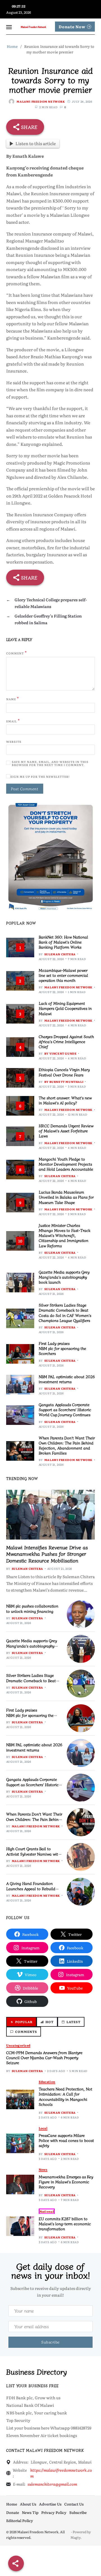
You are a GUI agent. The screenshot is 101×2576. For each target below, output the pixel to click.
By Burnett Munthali (64, 1082)
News (43, 2170)
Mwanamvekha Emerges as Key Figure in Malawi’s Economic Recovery (66, 2182)
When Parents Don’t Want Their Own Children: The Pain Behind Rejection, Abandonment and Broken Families (67, 1445)
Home (12, 2504)
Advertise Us (50, 2504)
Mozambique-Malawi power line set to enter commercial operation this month (63, 975)
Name (13, 699)
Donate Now (72, 27)
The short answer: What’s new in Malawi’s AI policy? (65, 1100)
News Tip (30, 2512)
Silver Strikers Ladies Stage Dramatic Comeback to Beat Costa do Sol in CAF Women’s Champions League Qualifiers (65, 1313)
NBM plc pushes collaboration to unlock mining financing (32, 1608)
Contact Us (74, 2504)
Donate (13, 2512)
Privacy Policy (54, 2512)
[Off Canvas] (9, 27)
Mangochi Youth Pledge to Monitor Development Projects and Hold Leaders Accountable (66, 1164)
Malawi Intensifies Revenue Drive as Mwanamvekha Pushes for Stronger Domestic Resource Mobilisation (47, 1554)
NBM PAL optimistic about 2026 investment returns (67, 1379)
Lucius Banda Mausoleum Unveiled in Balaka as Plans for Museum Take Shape (66, 1197)
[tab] (21, 2022)
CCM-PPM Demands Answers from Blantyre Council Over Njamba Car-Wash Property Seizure (44, 2057)
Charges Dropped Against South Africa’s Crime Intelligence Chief (66, 1041)
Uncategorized (18, 2045)
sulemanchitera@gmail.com (52, 2484)
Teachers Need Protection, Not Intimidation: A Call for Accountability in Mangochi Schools (66, 2097)
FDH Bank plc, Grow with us (33, 2398)
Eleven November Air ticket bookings (42, 2435)
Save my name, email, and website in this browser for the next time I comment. (50, 763)
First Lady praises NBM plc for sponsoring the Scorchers (62, 1348)
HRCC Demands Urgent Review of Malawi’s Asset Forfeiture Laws (66, 1131)
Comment (17, 653)
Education (47, 2082)
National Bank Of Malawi (30, 2405)
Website (14, 742)
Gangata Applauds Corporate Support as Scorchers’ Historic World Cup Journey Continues (65, 1410)
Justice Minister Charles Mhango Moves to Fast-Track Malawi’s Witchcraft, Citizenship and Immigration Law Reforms (65, 1235)
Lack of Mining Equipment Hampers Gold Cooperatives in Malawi (65, 1008)
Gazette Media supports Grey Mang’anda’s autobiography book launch (64, 1277)
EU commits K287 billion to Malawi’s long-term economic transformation (65, 2224)
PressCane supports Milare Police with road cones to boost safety (66, 2140)
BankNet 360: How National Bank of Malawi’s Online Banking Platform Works (63, 942)
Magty (75, 2537)
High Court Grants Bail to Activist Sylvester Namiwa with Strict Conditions (33, 1854)
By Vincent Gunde (61, 1053)
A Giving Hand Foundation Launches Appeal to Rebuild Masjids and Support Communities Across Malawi (31, 1891)
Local (43, 2128)
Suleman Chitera (60, 954)
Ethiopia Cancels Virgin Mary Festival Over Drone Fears (64, 1072)
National (47, 2211)
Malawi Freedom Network (41, 101)
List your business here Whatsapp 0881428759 (49, 2428)
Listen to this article (36, 143)
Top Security (18, 2420)
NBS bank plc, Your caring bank (37, 2413)
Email (13, 721)
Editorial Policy (20, 2520)
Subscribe (78, 2512)
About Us (28, 2504)
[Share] (16, 2563)
